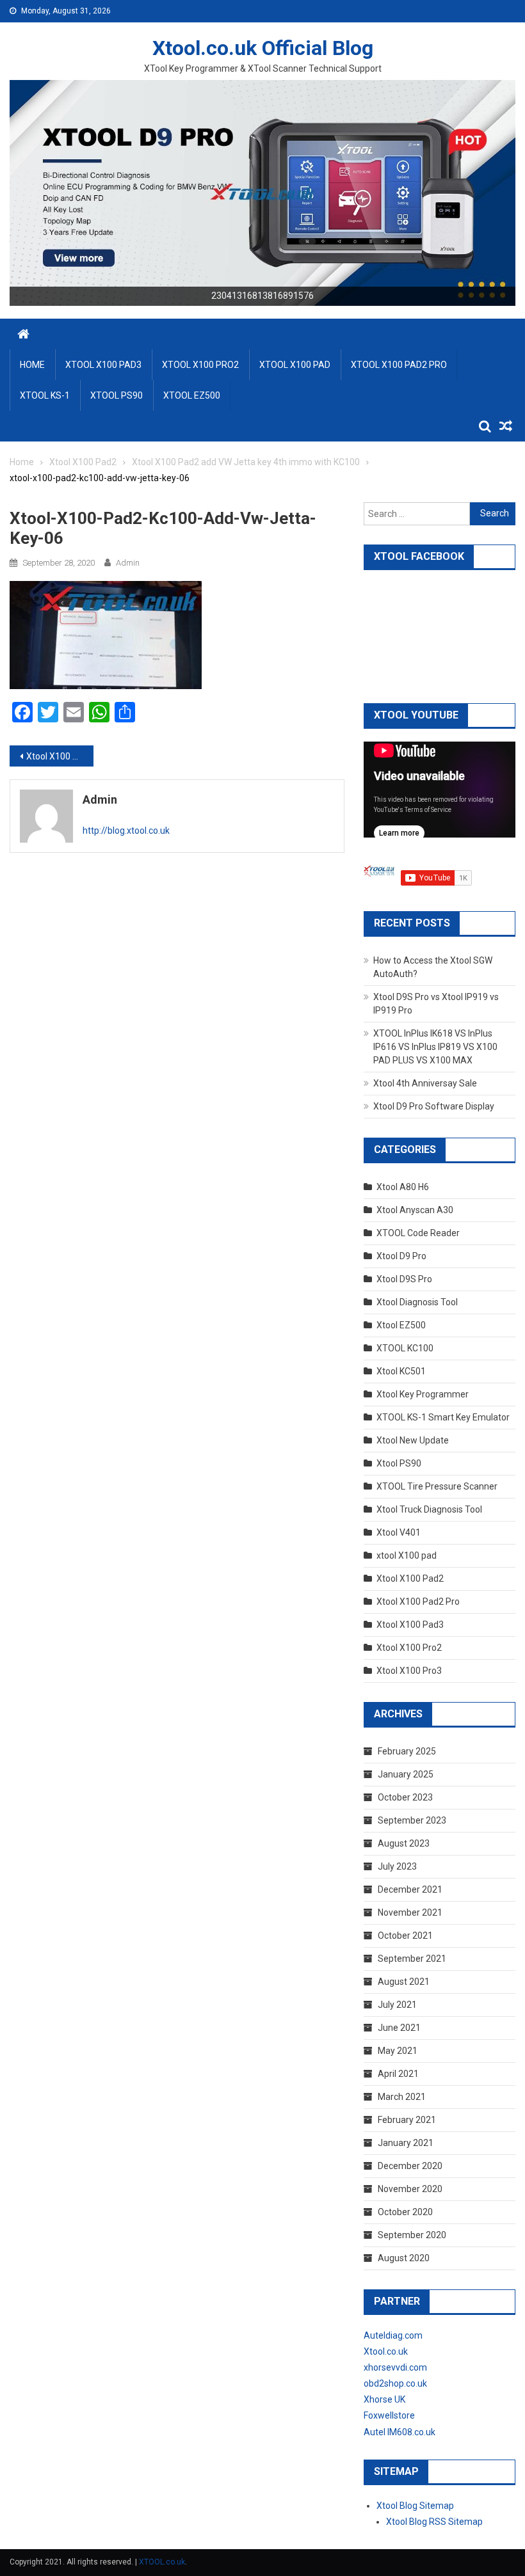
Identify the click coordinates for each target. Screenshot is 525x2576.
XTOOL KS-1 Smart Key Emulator (443, 1417)
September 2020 (412, 2235)
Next (499, 189)
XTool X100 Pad (295, 365)
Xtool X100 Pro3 (409, 1671)
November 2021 (410, 1912)
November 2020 (410, 2189)
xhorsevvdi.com (395, 2367)
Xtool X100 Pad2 (410, 1578)
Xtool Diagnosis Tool (417, 1302)
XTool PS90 (117, 395)
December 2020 (410, 2166)
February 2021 (407, 2120)
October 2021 (405, 1936)
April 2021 (398, 2074)
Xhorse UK (384, 2399)
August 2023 (404, 1843)
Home (32, 365)
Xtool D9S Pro (404, 1279)
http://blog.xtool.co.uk (126, 831)
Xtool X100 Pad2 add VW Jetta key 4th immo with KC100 (60, 756)
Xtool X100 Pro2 (409, 1648)
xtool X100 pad (407, 1555)
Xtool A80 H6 (403, 1187)
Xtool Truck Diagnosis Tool (429, 1509)
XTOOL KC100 (405, 1348)
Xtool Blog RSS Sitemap (434, 2522)
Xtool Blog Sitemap (415, 2506)
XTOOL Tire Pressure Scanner (437, 1486)
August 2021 (404, 1982)
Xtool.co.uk (386, 2351)
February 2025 (407, 1751)
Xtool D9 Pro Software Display (434, 1106)
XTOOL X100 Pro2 (200, 365)
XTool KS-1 (45, 395)
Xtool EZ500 (401, 1325)
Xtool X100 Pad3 (410, 1625)
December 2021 (410, 1889)
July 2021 (397, 2005)
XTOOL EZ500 (192, 395)
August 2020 (404, 2258)
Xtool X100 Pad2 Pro (418, 1602)
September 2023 (412, 1820)
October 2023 (405, 1797)
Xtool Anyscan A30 (415, 1210)
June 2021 (399, 2028)
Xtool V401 (399, 1532)
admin (128, 563)
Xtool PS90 (399, 1463)
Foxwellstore (389, 2415)
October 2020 (405, 2212)
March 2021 (402, 2097)
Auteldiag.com (393, 2335)
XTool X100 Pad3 (103, 365)
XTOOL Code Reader (418, 1233)
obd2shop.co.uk (395, 2383)
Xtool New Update (413, 1440)
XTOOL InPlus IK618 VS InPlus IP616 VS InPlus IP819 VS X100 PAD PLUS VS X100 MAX (435, 1047)
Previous (26, 189)
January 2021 (406, 2143)
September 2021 (412, 1959)
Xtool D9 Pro (401, 1256)
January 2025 (406, 1774)
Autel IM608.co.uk (400, 2432)
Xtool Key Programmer (423, 1394)
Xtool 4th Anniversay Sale (425, 1083)
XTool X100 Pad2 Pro (399, 365)
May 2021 (398, 2051)
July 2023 (397, 1866)
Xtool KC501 (401, 1371)
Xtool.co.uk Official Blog (263, 48)
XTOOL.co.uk (162, 2562)
